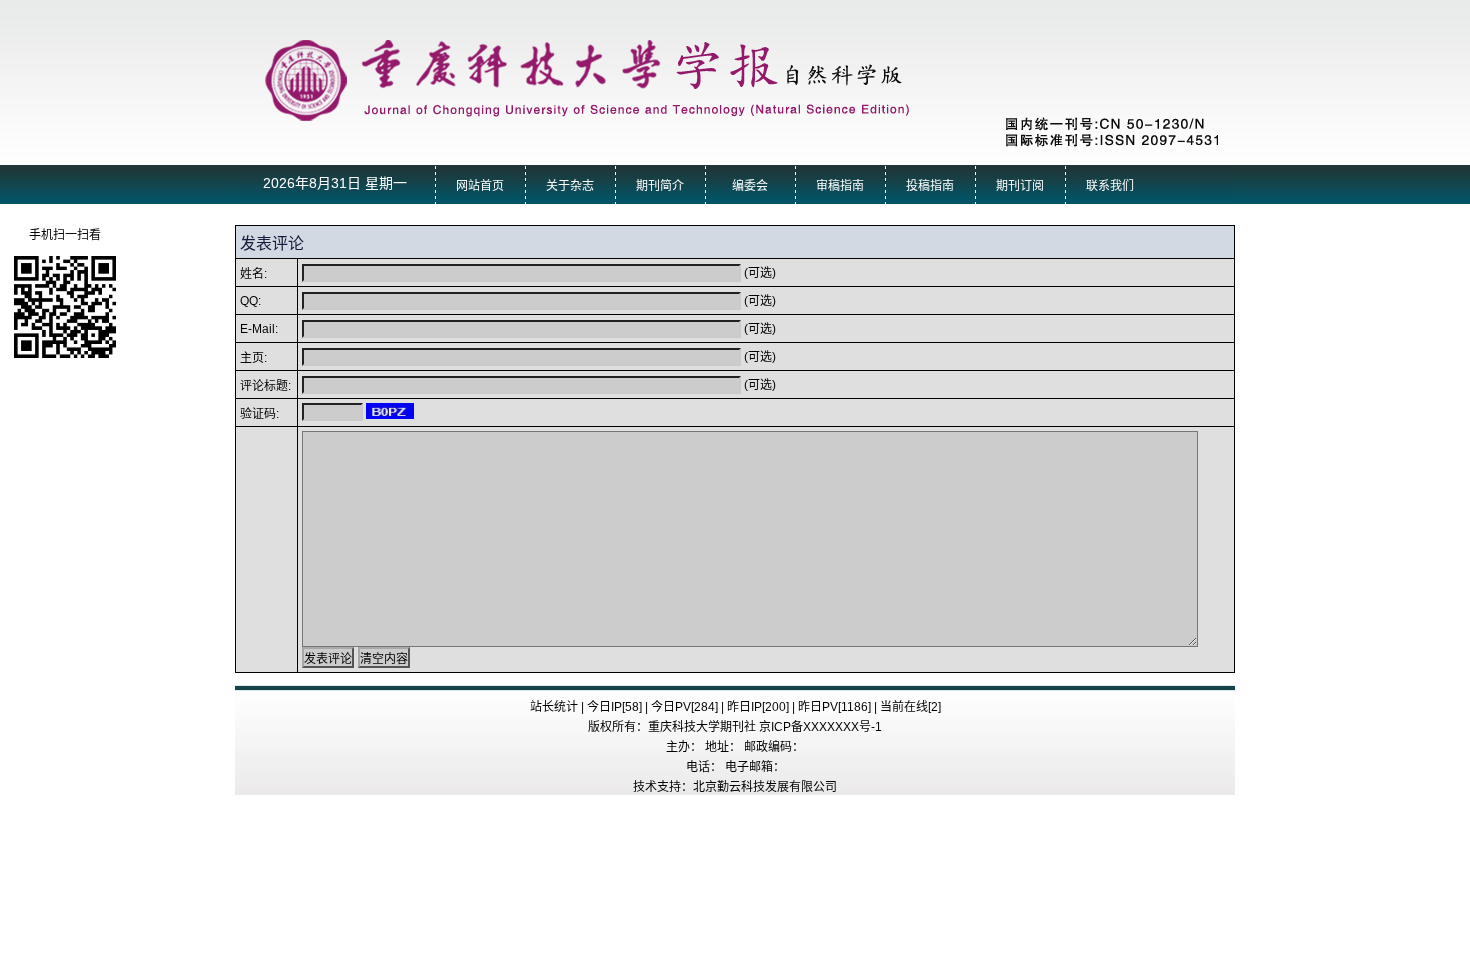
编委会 (750, 186)
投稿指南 (930, 186)
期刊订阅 (1020, 186)
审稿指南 (840, 186)
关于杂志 (570, 186)
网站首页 (480, 186)
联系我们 (1110, 186)
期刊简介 (660, 186)
